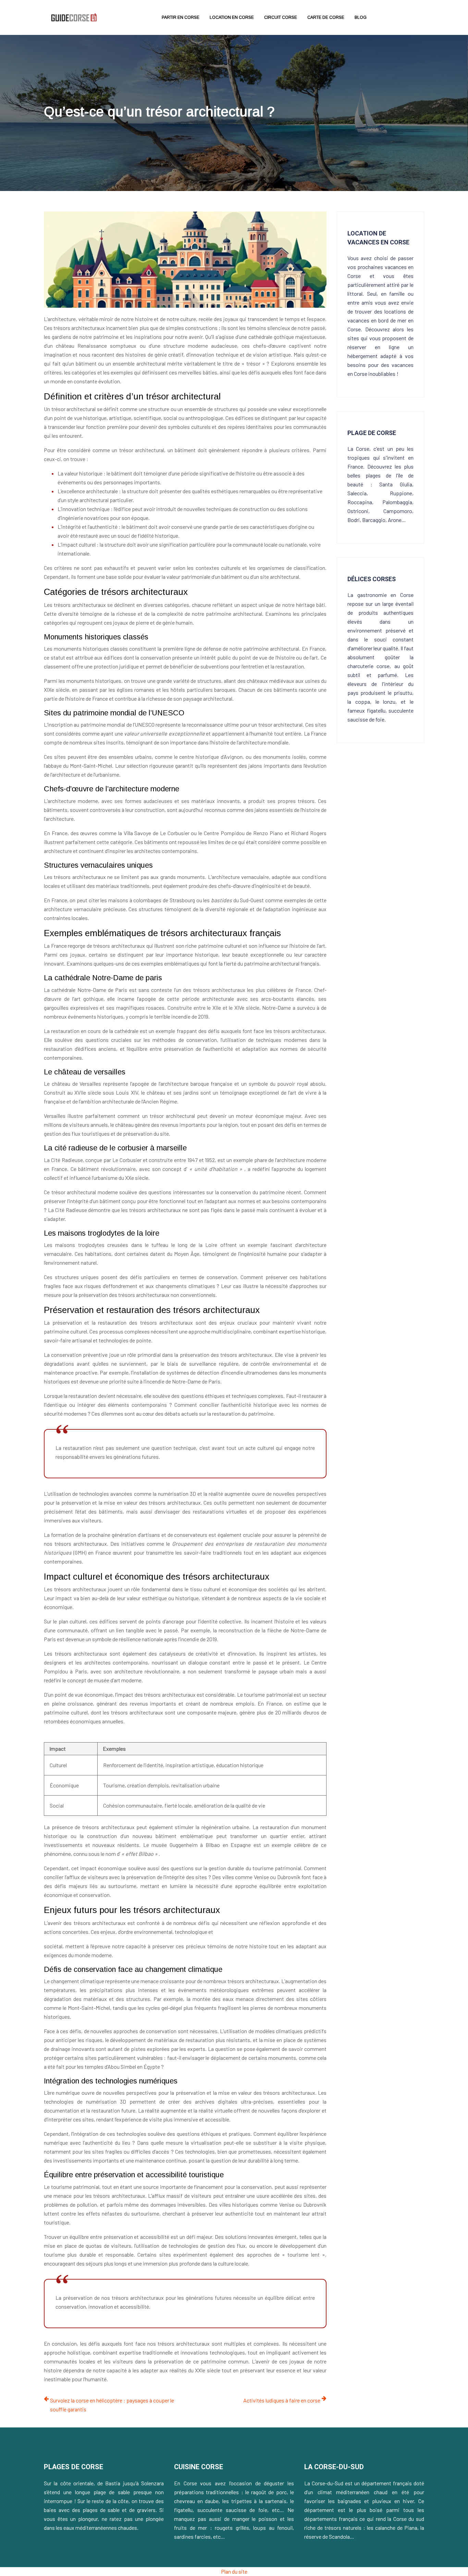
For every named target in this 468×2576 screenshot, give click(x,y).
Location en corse (232, 17)
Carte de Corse (326, 17)
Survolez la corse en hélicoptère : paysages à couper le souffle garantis (112, 2405)
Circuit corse (281, 17)
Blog (361, 17)
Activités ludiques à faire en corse (282, 2400)
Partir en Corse (181, 17)
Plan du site (234, 2571)
